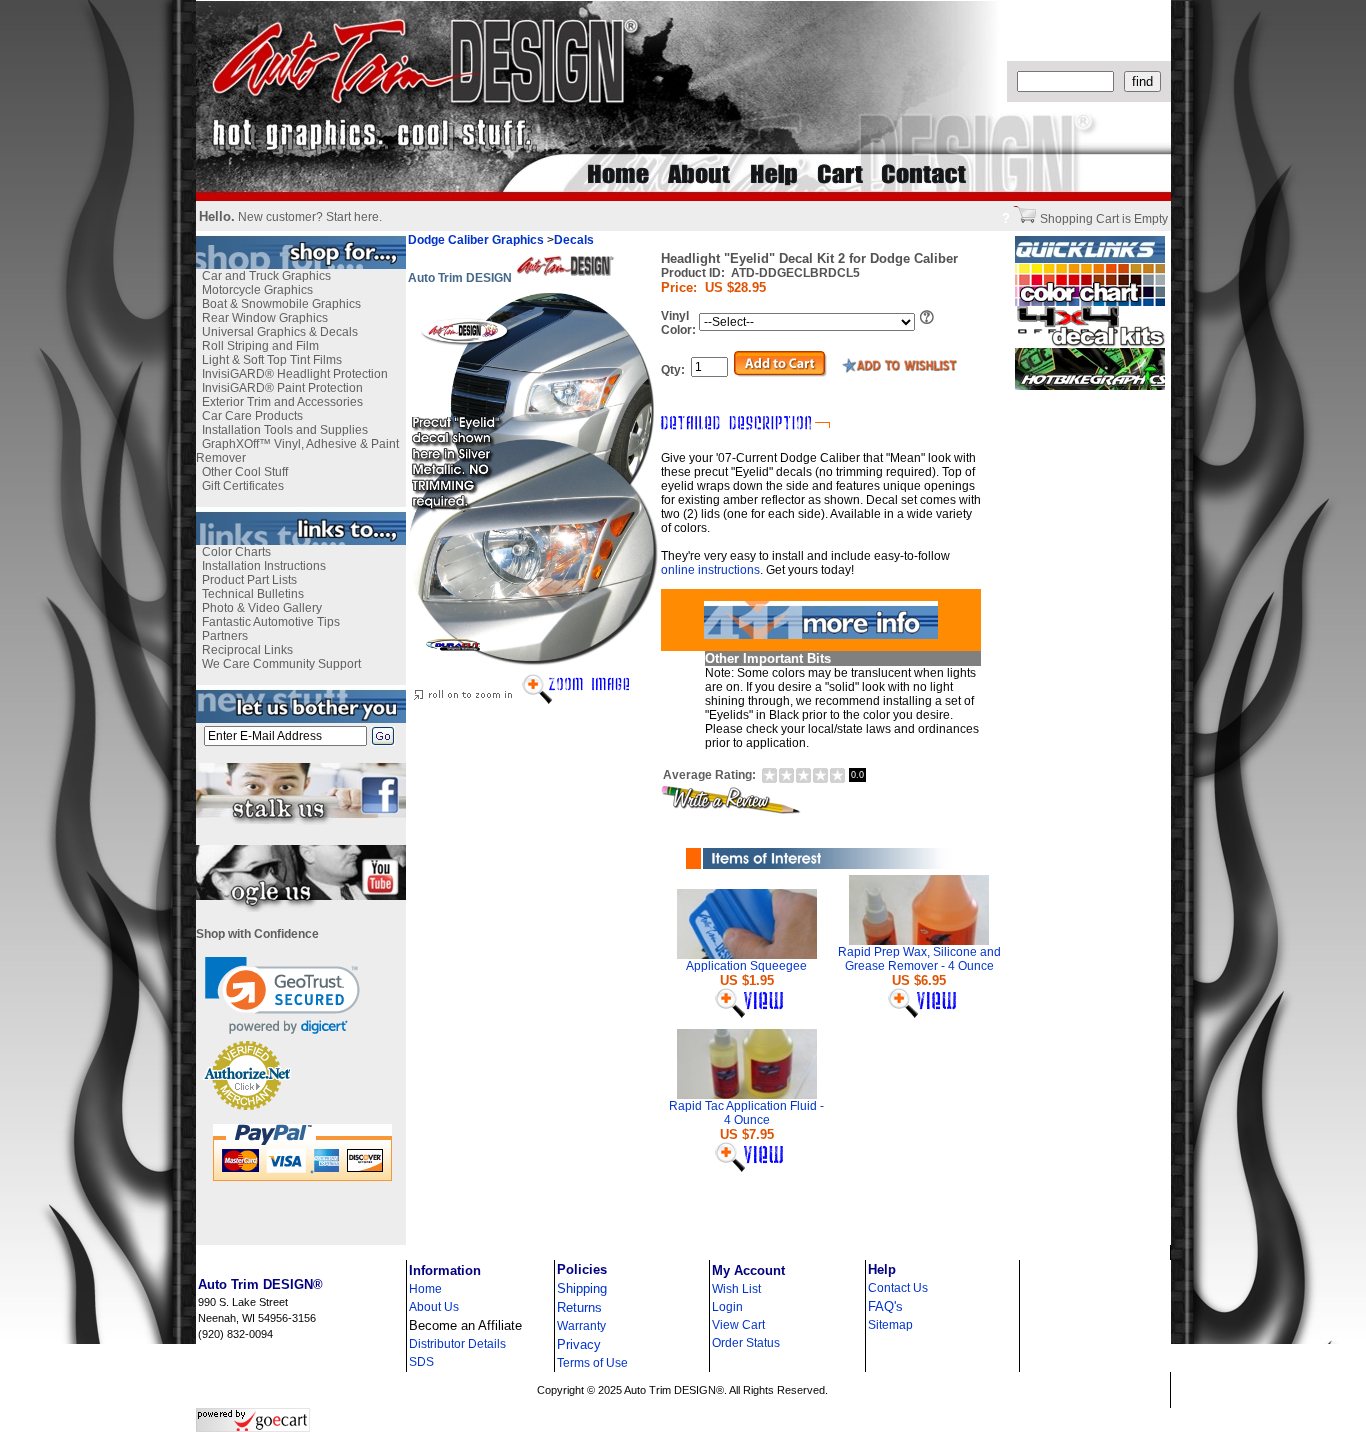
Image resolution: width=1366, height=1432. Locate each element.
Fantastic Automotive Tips (271, 622)
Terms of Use (592, 1363)
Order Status (746, 1343)
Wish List (736, 1289)
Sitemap (890, 1325)
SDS (421, 1362)
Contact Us (898, 1288)
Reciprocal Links (247, 650)
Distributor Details (457, 1344)
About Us (434, 1307)
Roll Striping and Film (260, 346)
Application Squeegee (746, 966)
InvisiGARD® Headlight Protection (295, 374)
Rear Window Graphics (265, 318)
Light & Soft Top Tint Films (272, 360)
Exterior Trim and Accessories (282, 402)
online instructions (710, 570)
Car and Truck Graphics (266, 276)
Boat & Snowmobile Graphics (281, 304)
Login (727, 1307)
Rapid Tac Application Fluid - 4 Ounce (746, 1113)
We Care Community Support (281, 664)
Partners (225, 636)
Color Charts (236, 552)
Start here (352, 217)
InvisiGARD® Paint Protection (282, 388)
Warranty (581, 1326)
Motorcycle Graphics (257, 290)
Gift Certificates (243, 486)
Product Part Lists (249, 580)
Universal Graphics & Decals (280, 332)
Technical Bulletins (253, 594)
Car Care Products (252, 416)
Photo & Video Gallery (262, 608)
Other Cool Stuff (245, 472)
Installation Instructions (264, 566)
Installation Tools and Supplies (285, 430)
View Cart (738, 1325)
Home (425, 1289)
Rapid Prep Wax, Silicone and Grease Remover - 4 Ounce (919, 959)
